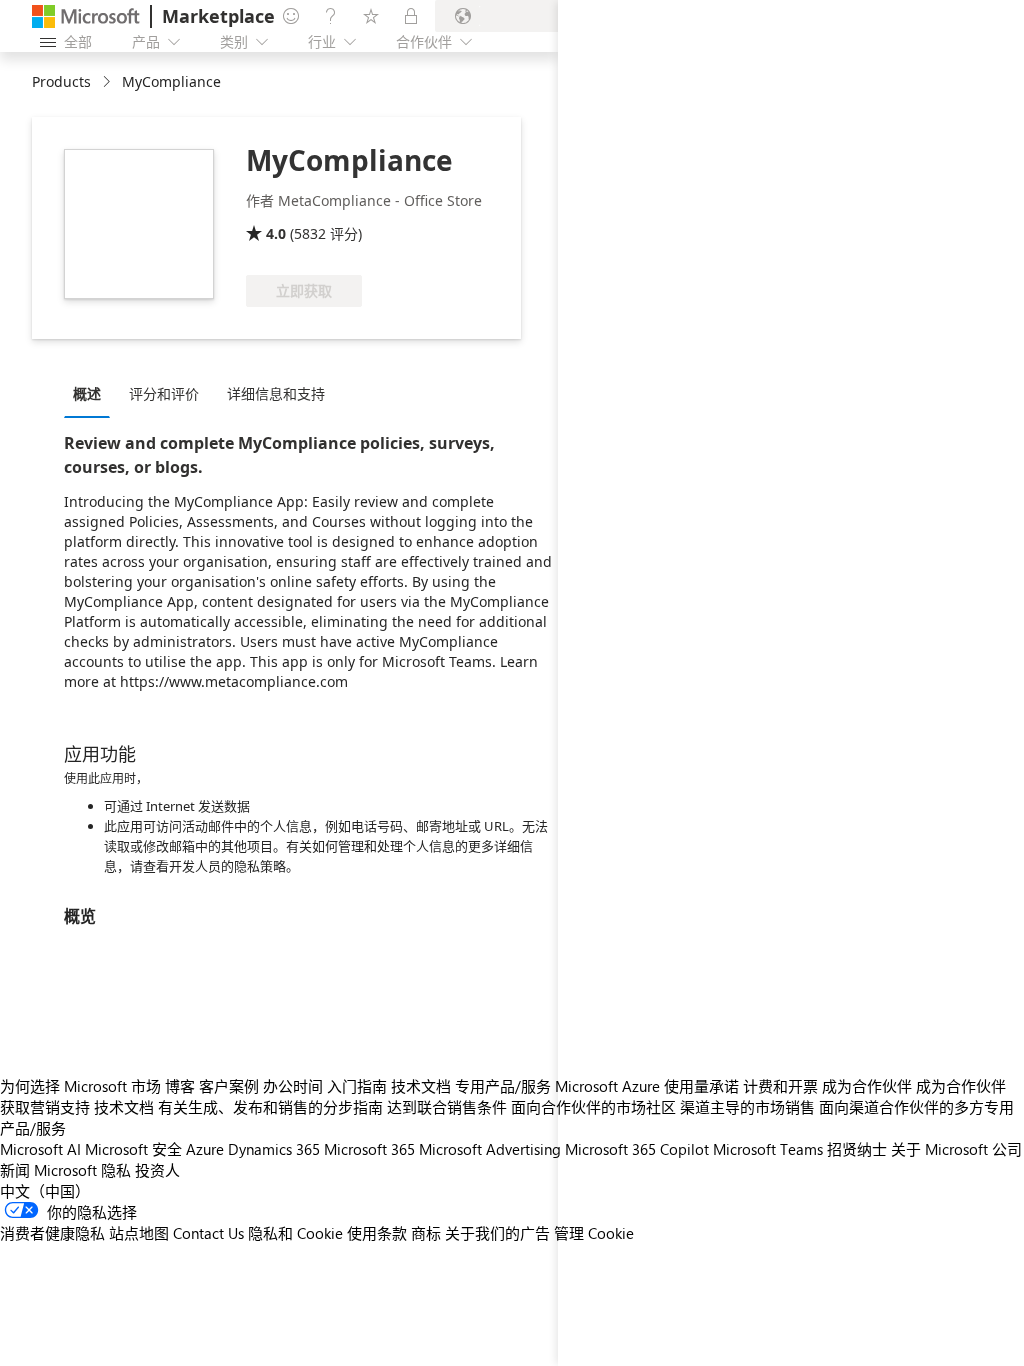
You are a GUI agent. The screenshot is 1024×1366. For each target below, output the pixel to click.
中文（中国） (45, 1191)
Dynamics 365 (274, 1149)
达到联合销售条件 (447, 1107)
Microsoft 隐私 (82, 1170)
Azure (205, 1149)
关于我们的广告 (497, 1233)
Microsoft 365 (369, 1149)
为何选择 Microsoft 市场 (80, 1086)
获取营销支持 (45, 1107)
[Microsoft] (86, 16)
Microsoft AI (40, 1149)
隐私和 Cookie (295, 1233)
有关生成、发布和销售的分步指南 (270, 1107)
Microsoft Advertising (490, 1149)
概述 (87, 393)
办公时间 (293, 1086)
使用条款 (377, 1233)
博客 (180, 1086)
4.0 (276, 233)
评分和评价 (164, 393)
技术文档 (421, 1086)
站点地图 (139, 1233)
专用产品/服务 (503, 1086)
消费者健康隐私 (52, 1233)
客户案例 (229, 1086)
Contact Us (208, 1233)
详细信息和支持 (276, 393)
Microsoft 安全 (133, 1149)
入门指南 (357, 1086)
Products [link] (61, 81)
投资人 (157, 1170)
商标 (426, 1233)
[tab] (92, 393)
